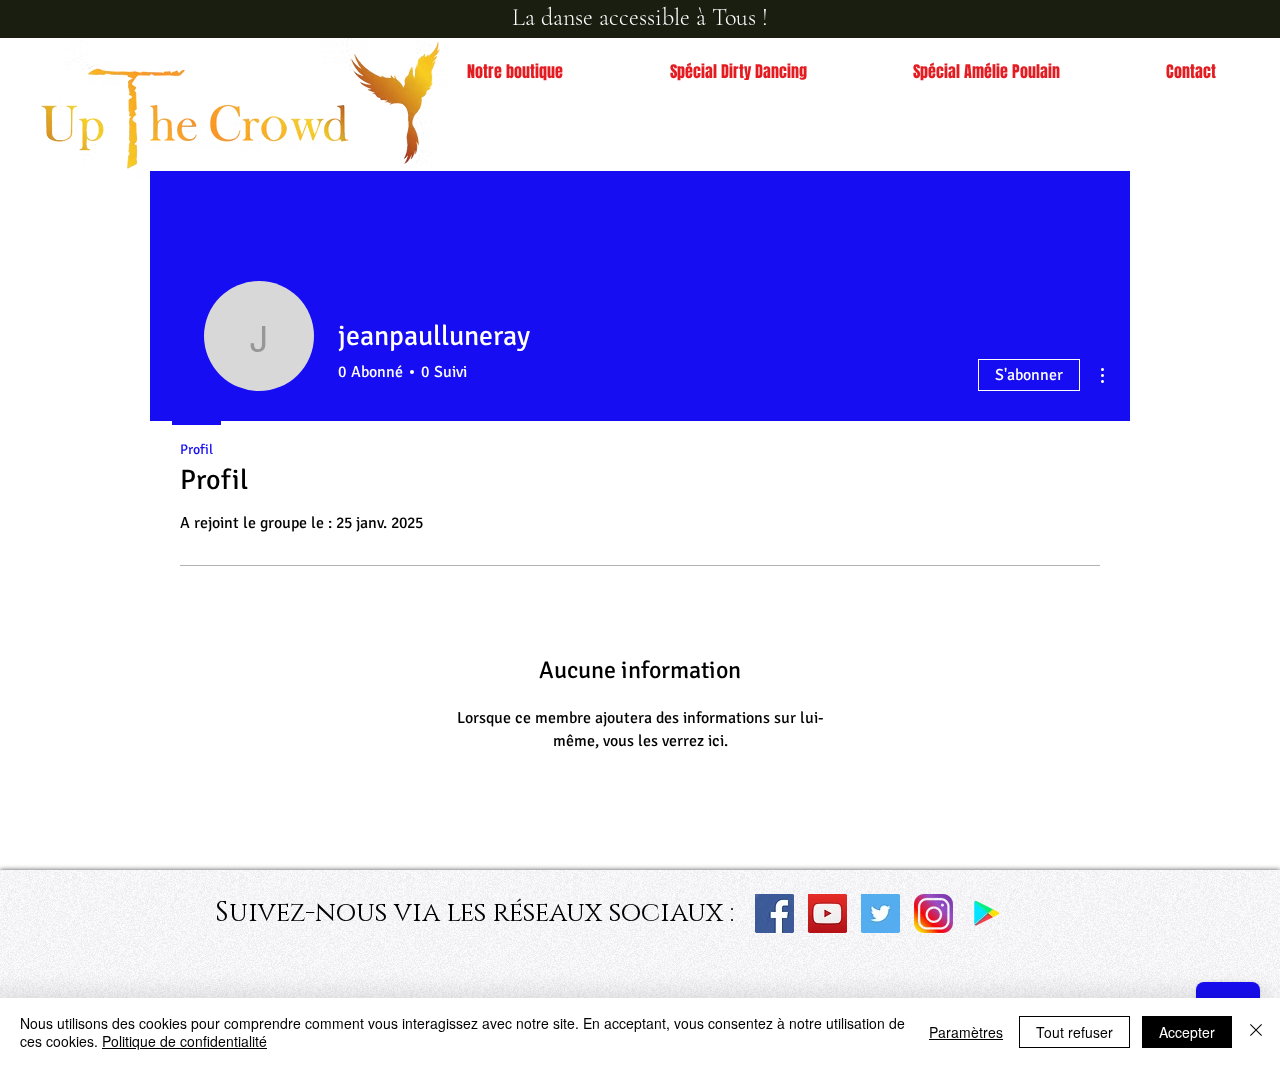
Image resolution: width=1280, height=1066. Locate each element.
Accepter (1187, 1032)
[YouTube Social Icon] (827, 913)
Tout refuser (1074, 1032)
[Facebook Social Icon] (774, 913)
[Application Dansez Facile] (986, 913)
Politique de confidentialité (184, 1041)
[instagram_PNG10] (933, 913)
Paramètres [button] (966, 1032)
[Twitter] (880, 913)
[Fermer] (1256, 1032)
